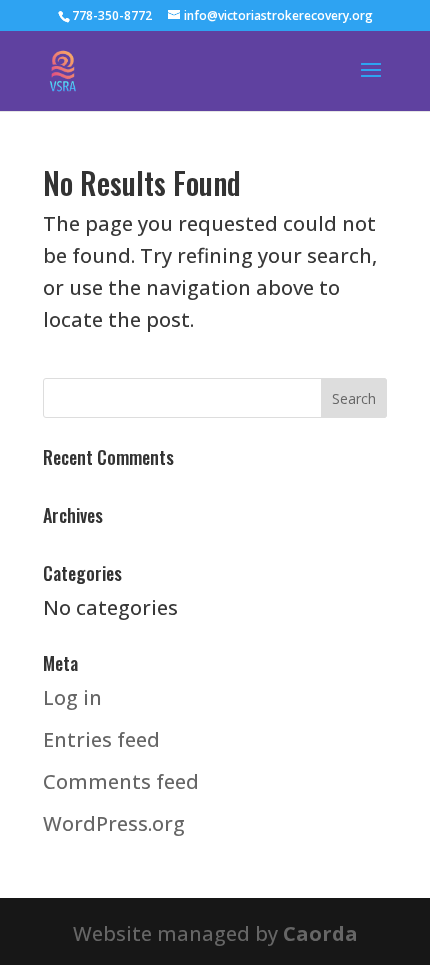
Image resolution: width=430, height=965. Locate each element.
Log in (72, 697)
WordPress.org (114, 823)
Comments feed (121, 781)
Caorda (320, 933)
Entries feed (101, 739)
